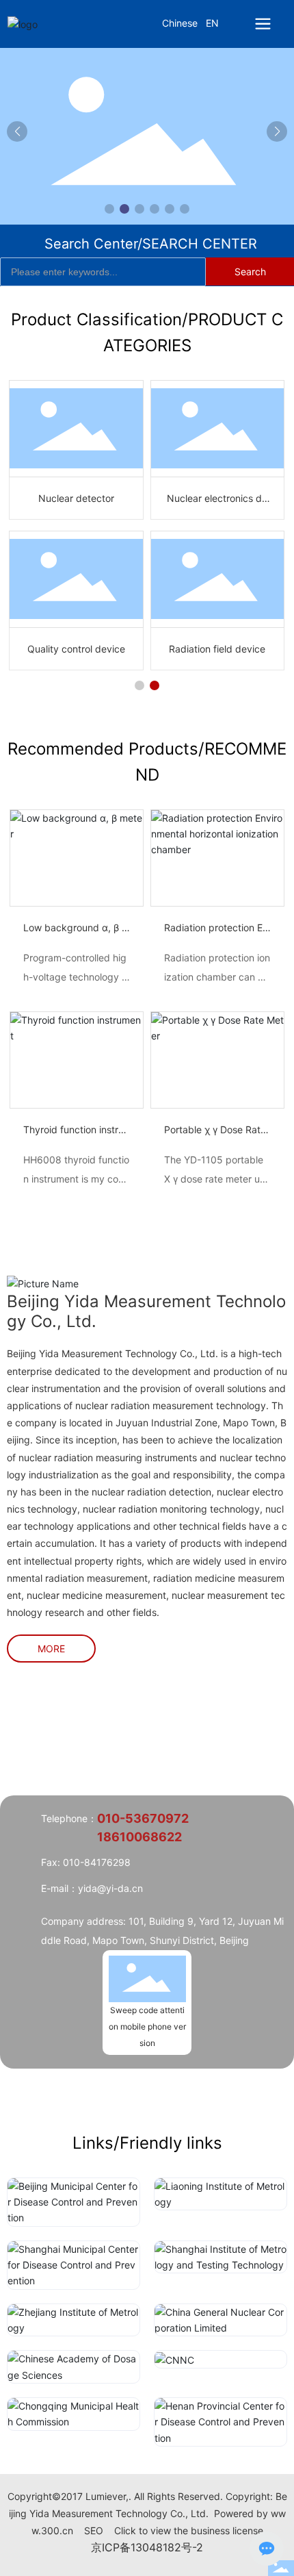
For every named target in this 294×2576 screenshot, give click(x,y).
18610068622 (139, 1837)
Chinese (180, 23)
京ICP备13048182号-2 (147, 2547)
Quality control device (76, 649)
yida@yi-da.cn (110, 1888)
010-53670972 (143, 1818)
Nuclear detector (76, 498)
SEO (94, 2530)
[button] (109, 209)
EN (212, 23)
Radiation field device (217, 649)
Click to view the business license (189, 2530)
